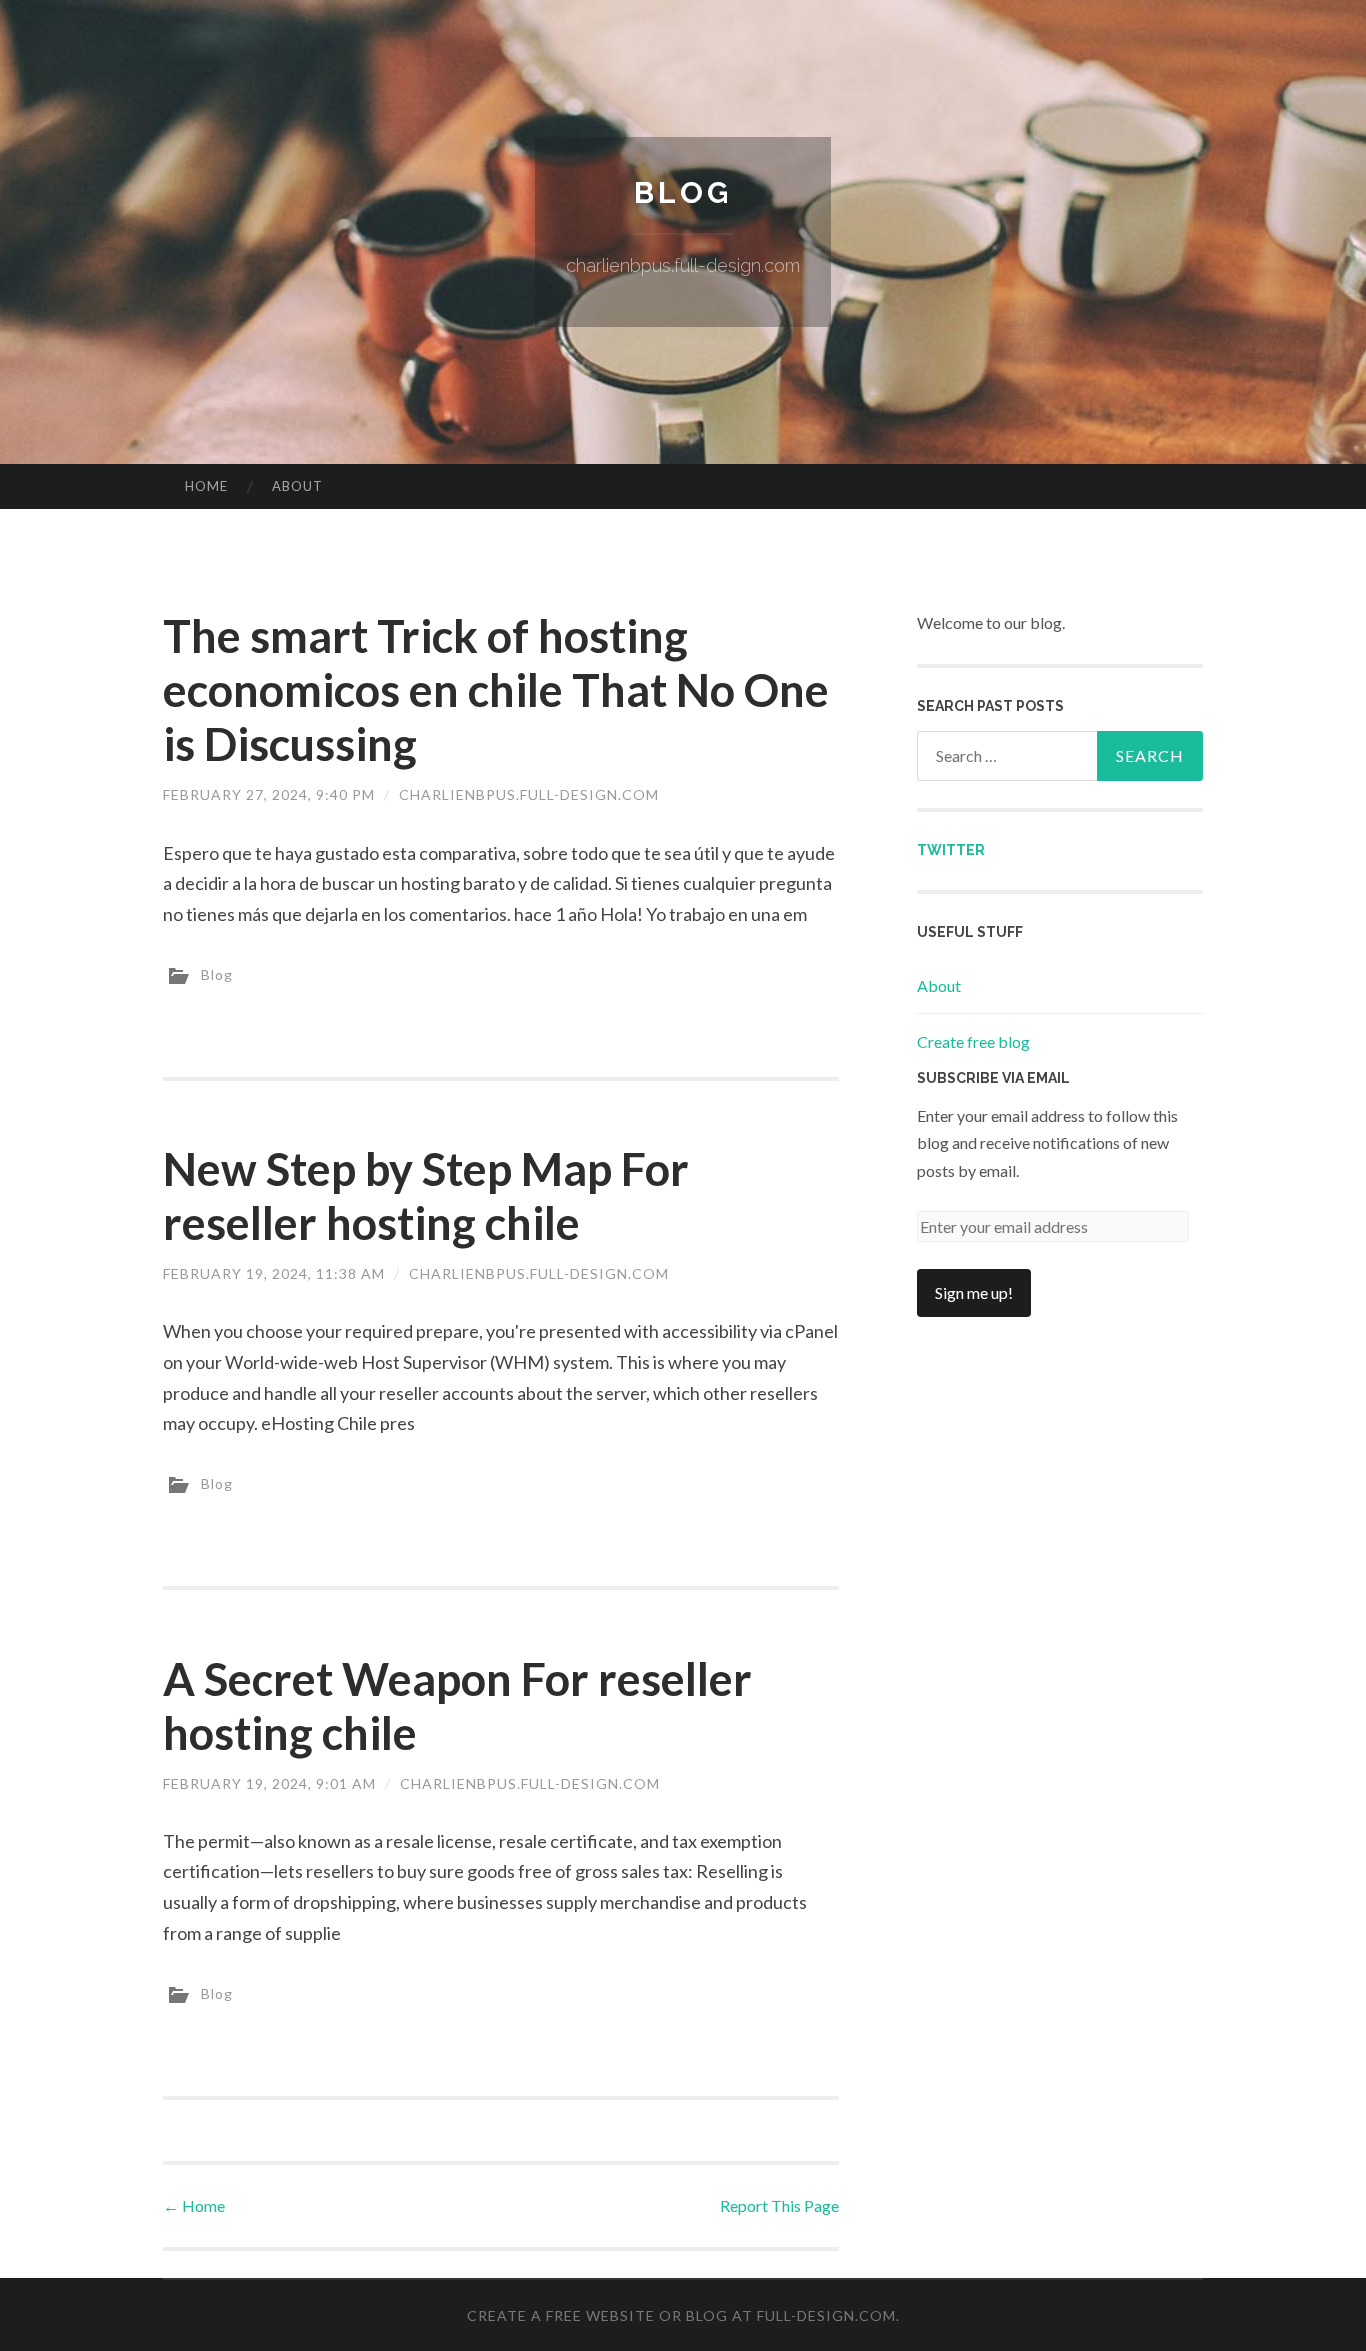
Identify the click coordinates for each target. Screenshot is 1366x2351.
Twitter (951, 850)
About (297, 486)
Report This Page (779, 2205)
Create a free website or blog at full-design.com (681, 2315)
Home (206, 486)
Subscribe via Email (993, 1078)
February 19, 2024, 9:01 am (269, 1783)
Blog (683, 192)
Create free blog (973, 1041)
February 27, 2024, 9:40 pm (269, 794)
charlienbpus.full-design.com (529, 794)
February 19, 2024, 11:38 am (274, 1273)
